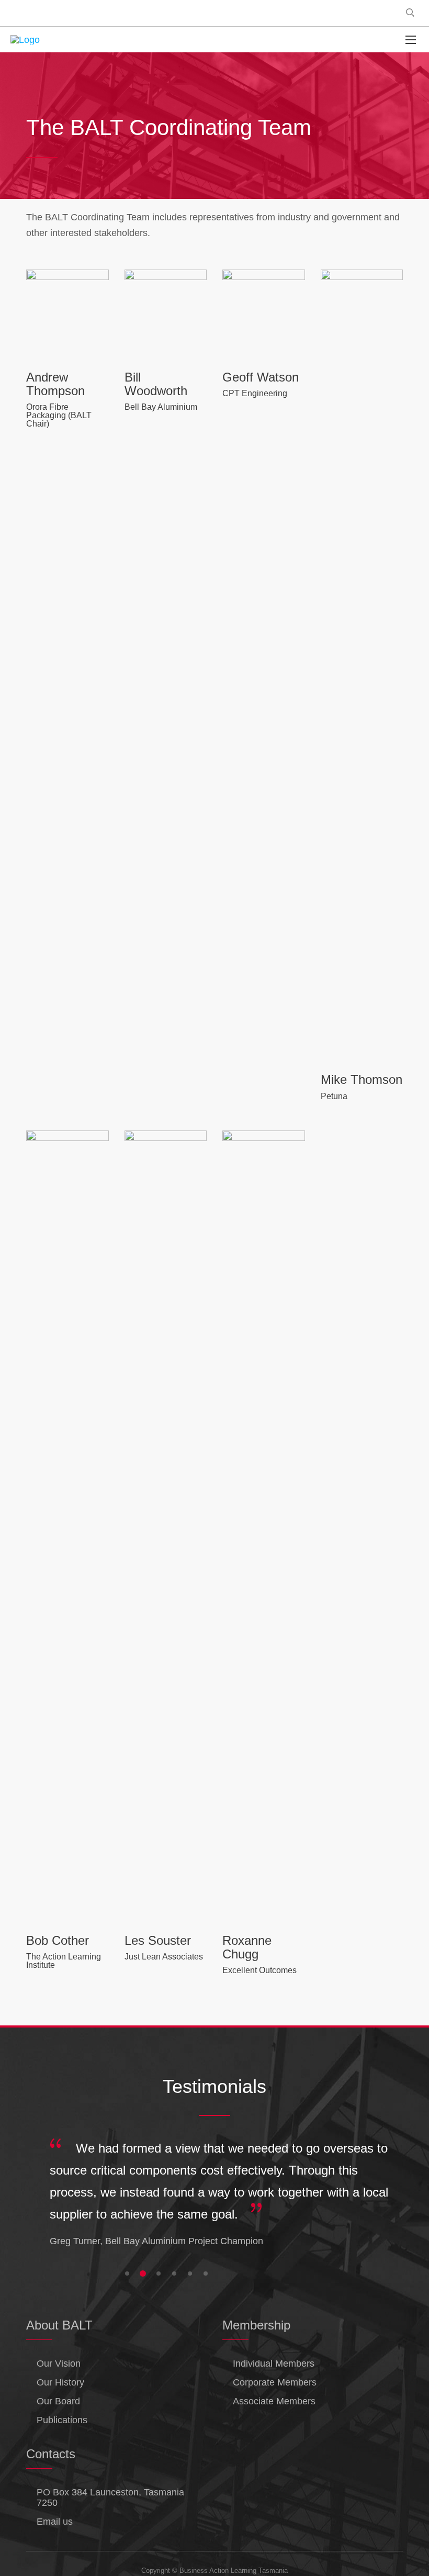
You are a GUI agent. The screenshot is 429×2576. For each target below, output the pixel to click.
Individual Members (274, 2364)
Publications (62, 2420)
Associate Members (274, 2401)
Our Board (58, 2401)
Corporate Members (275, 2382)
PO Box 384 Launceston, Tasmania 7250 (110, 2497)
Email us (55, 2522)
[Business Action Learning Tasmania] (25, 40)
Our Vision (59, 2364)
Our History (60, 2382)
